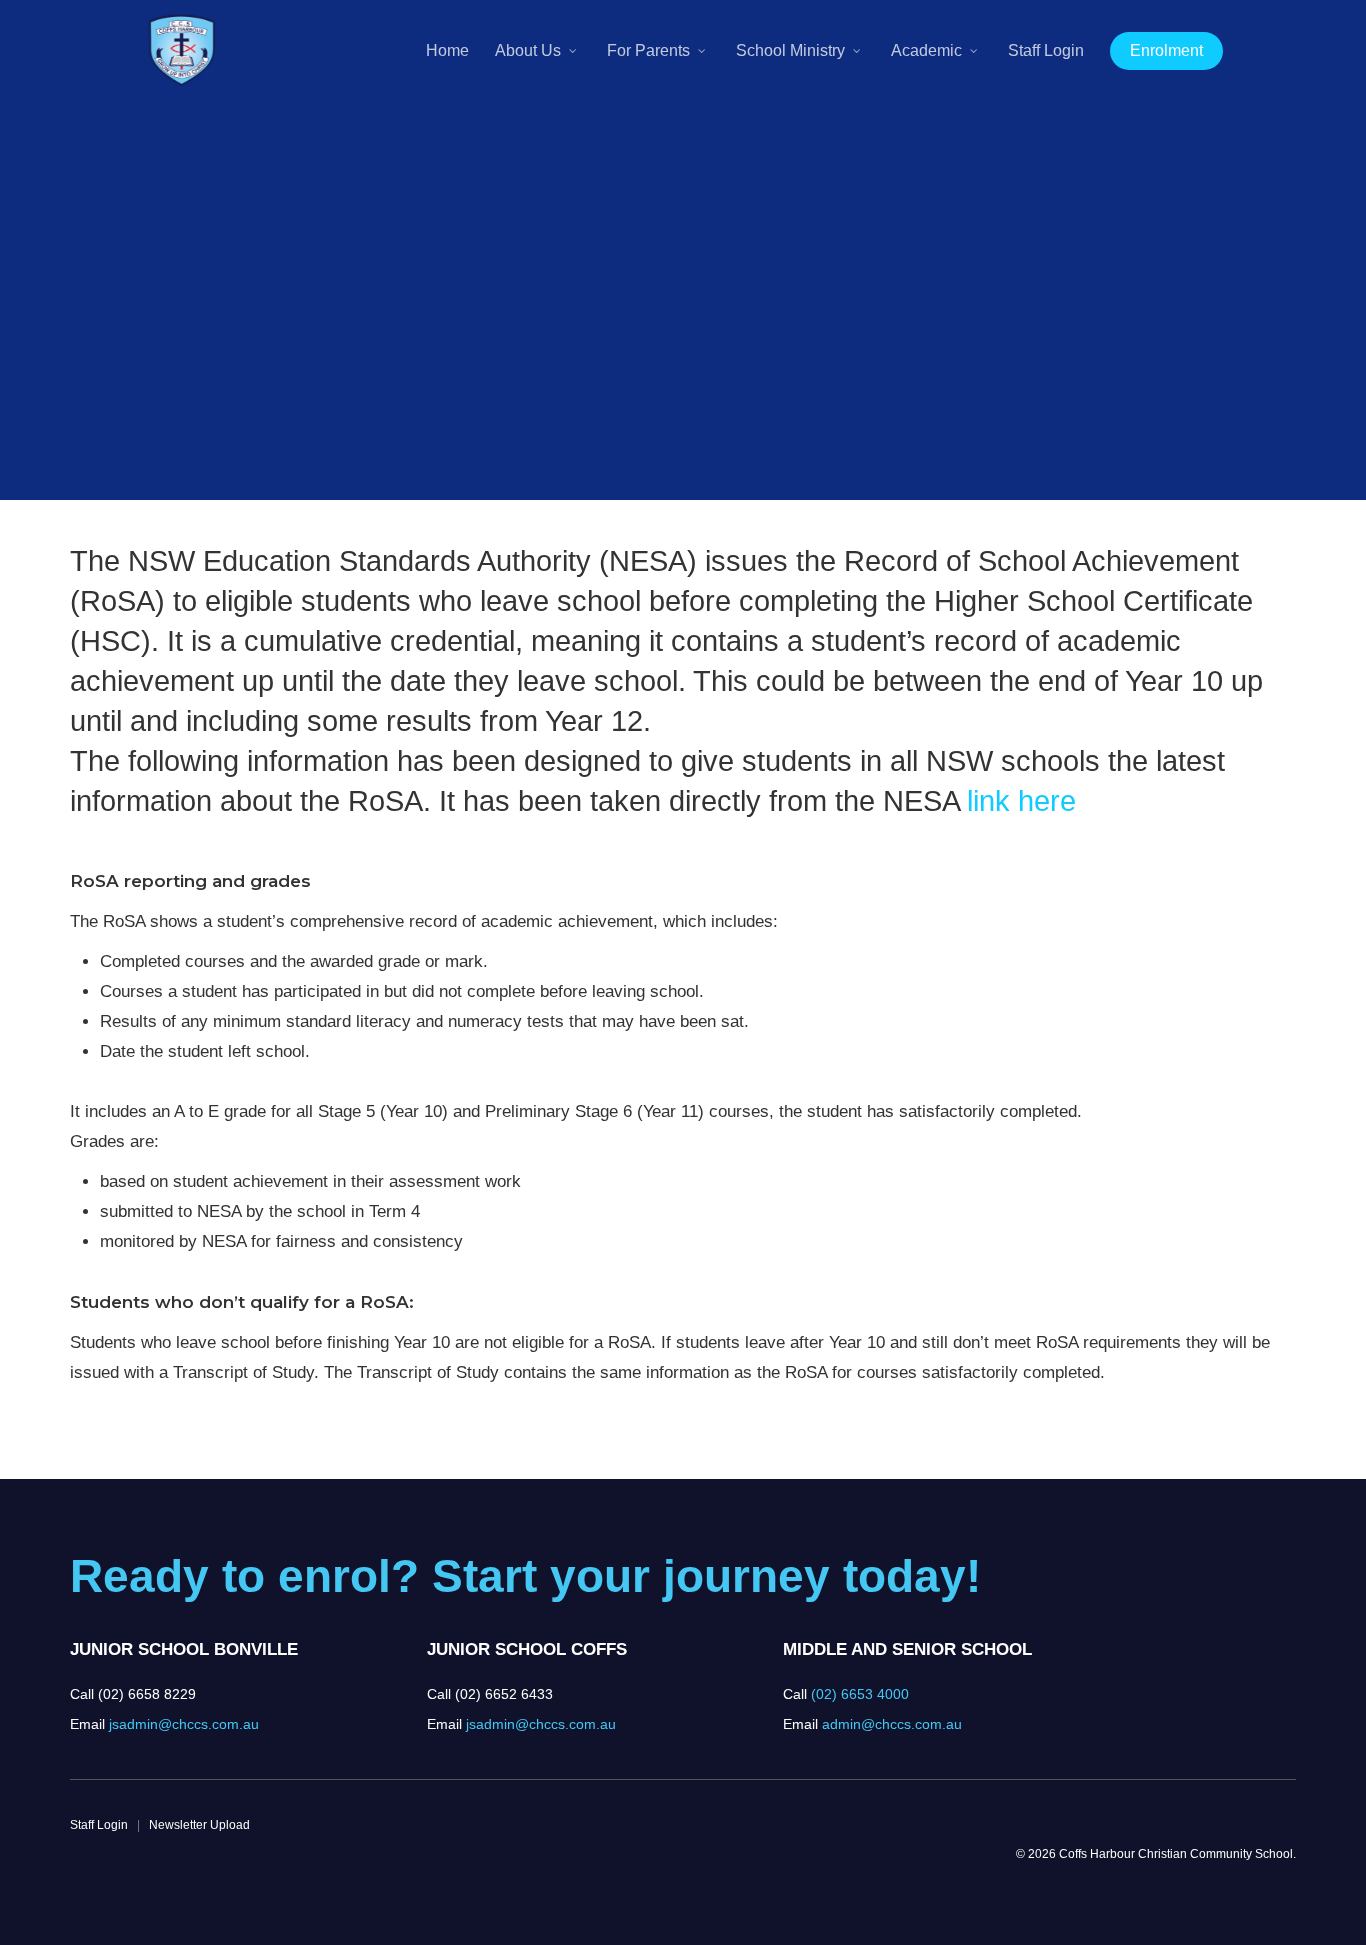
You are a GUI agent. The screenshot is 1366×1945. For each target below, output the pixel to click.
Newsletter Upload (199, 1825)
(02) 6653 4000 (860, 1694)
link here (1021, 801)
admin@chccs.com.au (892, 1724)
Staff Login (99, 1825)
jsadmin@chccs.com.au (184, 1724)
